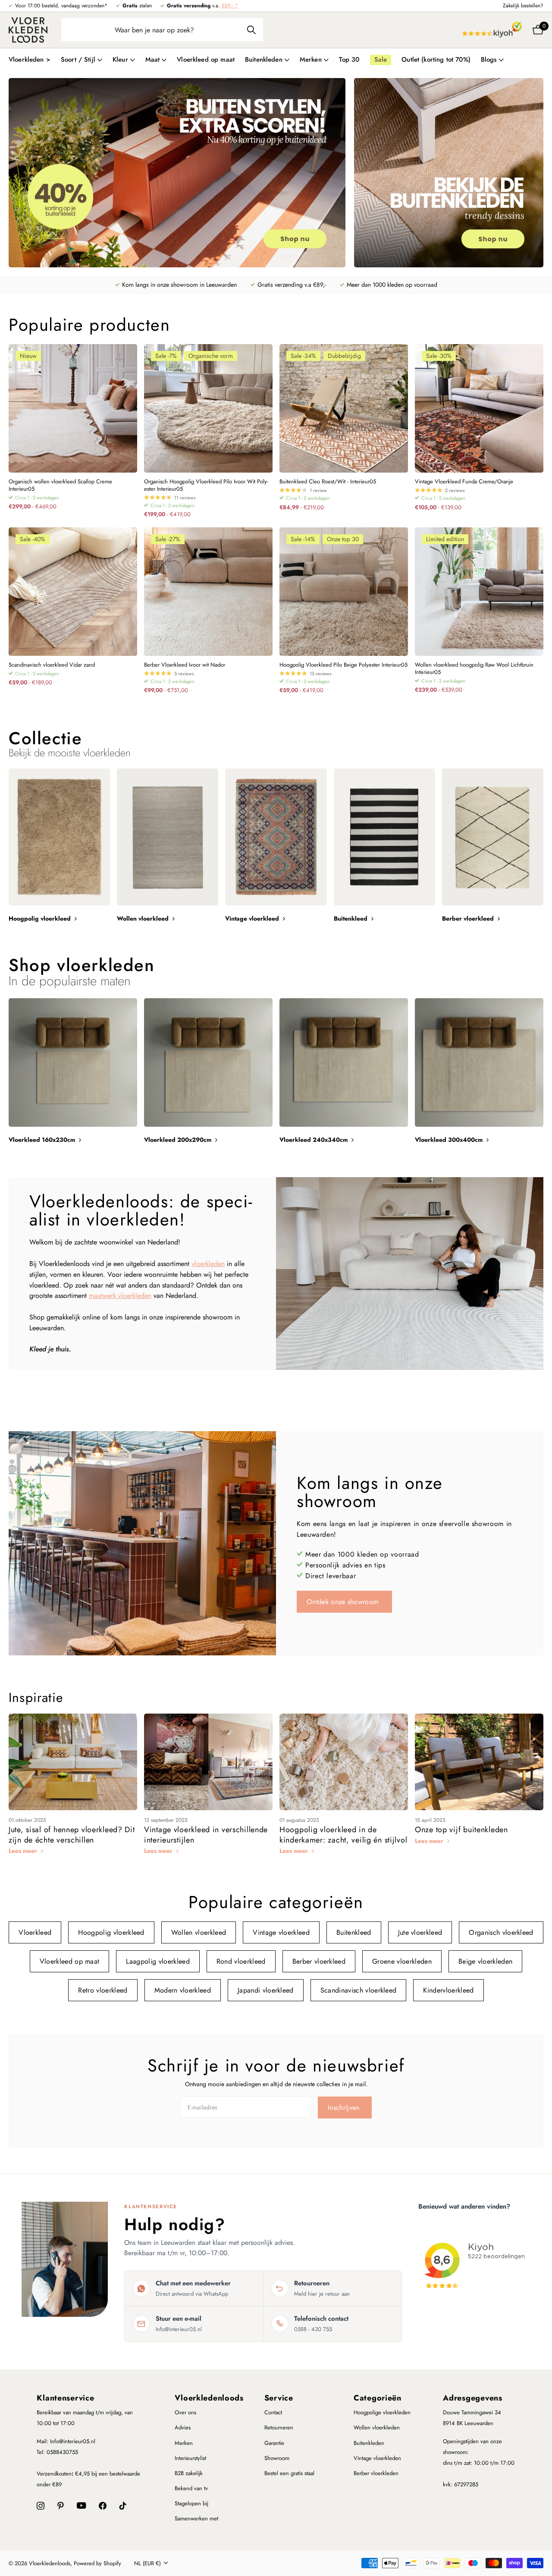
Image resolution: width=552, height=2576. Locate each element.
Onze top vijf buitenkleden (461, 1830)
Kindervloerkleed (448, 1990)
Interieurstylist (190, 2458)
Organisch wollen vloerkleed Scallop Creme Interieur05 (60, 486)
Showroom (277, 2458)
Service (279, 2398)
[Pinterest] (61, 2506)
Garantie (274, 2443)
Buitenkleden (369, 2443)
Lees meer (24, 1851)
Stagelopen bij (191, 2503)
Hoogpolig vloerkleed (111, 1932)
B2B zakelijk (189, 2473)
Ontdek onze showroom (344, 1602)
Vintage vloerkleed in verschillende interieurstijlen (206, 1835)
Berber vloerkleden (376, 2473)
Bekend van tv (191, 2488)
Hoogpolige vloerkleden (382, 2412)
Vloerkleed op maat (206, 60)
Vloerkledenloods (209, 2398)
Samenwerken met (196, 2518)
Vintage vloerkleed (281, 1932)
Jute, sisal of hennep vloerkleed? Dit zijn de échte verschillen (72, 1835)
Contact (273, 2412)
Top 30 (349, 60)
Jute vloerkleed (420, 1932)
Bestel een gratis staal (289, 2473)
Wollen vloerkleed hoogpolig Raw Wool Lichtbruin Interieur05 (474, 669)
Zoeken (251, 30)
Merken (184, 2443)
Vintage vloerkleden (377, 2458)
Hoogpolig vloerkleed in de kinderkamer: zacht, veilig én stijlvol (343, 1835)
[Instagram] (41, 2506)
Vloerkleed (35, 1932)
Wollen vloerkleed (199, 1932)
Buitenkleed (354, 1932)
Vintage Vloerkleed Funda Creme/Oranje (464, 482)
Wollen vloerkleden (377, 2427)
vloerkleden (208, 1264)
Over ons (185, 2412)
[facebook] (103, 2506)
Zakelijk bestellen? (523, 6)
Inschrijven (345, 2107)
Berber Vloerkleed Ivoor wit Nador (185, 665)
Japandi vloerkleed (266, 1990)
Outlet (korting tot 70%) (436, 60)
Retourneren (279, 2427)
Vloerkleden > (30, 60)
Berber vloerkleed (319, 1961)
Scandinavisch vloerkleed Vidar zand (52, 665)
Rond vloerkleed (241, 1961)
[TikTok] (123, 2506)
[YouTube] (81, 2505)
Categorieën (378, 2398)
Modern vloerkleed (183, 1990)
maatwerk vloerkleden (120, 1296)
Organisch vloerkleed (501, 1932)
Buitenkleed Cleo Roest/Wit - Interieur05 (328, 482)
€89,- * (230, 6)
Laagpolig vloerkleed (158, 1961)
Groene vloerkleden (402, 1961)
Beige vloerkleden (485, 1961)
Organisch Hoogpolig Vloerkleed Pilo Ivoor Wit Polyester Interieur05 (206, 486)
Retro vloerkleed (103, 1990)
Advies (183, 2427)
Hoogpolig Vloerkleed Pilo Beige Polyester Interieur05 (343, 665)
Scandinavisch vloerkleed (359, 1990)
